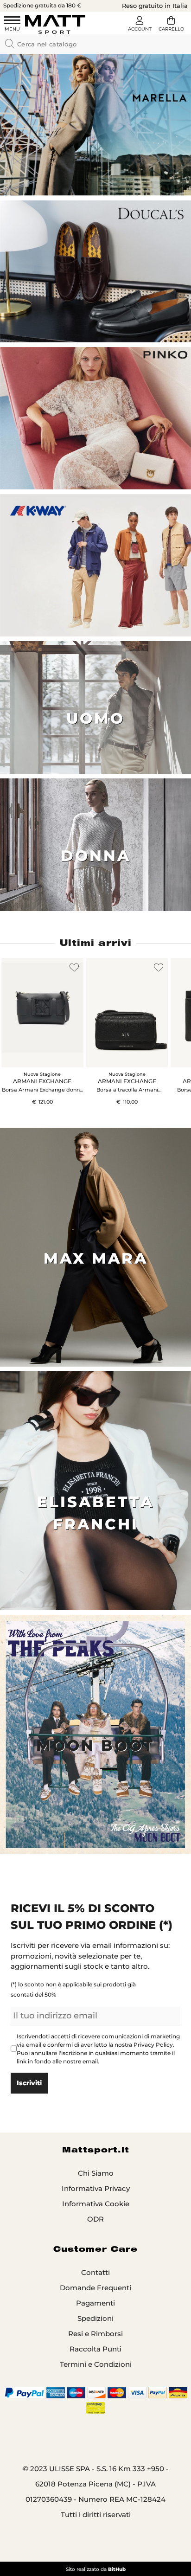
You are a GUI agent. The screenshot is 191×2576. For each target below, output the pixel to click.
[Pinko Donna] (95, 418)
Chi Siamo (96, 2173)
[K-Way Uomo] (95, 565)
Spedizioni (95, 2318)
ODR (95, 2219)
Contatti (95, 2272)
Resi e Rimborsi (95, 2334)
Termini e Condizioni (96, 2364)
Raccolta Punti (95, 2349)
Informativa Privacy (96, 2188)
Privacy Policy (153, 2045)
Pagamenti (95, 2303)
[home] (55, 24)
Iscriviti (29, 2083)
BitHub (117, 2569)
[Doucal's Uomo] (95, 272)
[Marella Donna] (95, 125)
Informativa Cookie (96, 2204)
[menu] (12, 25)
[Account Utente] (140, 25)
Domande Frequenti (95, 2288)
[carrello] (171, 25)
